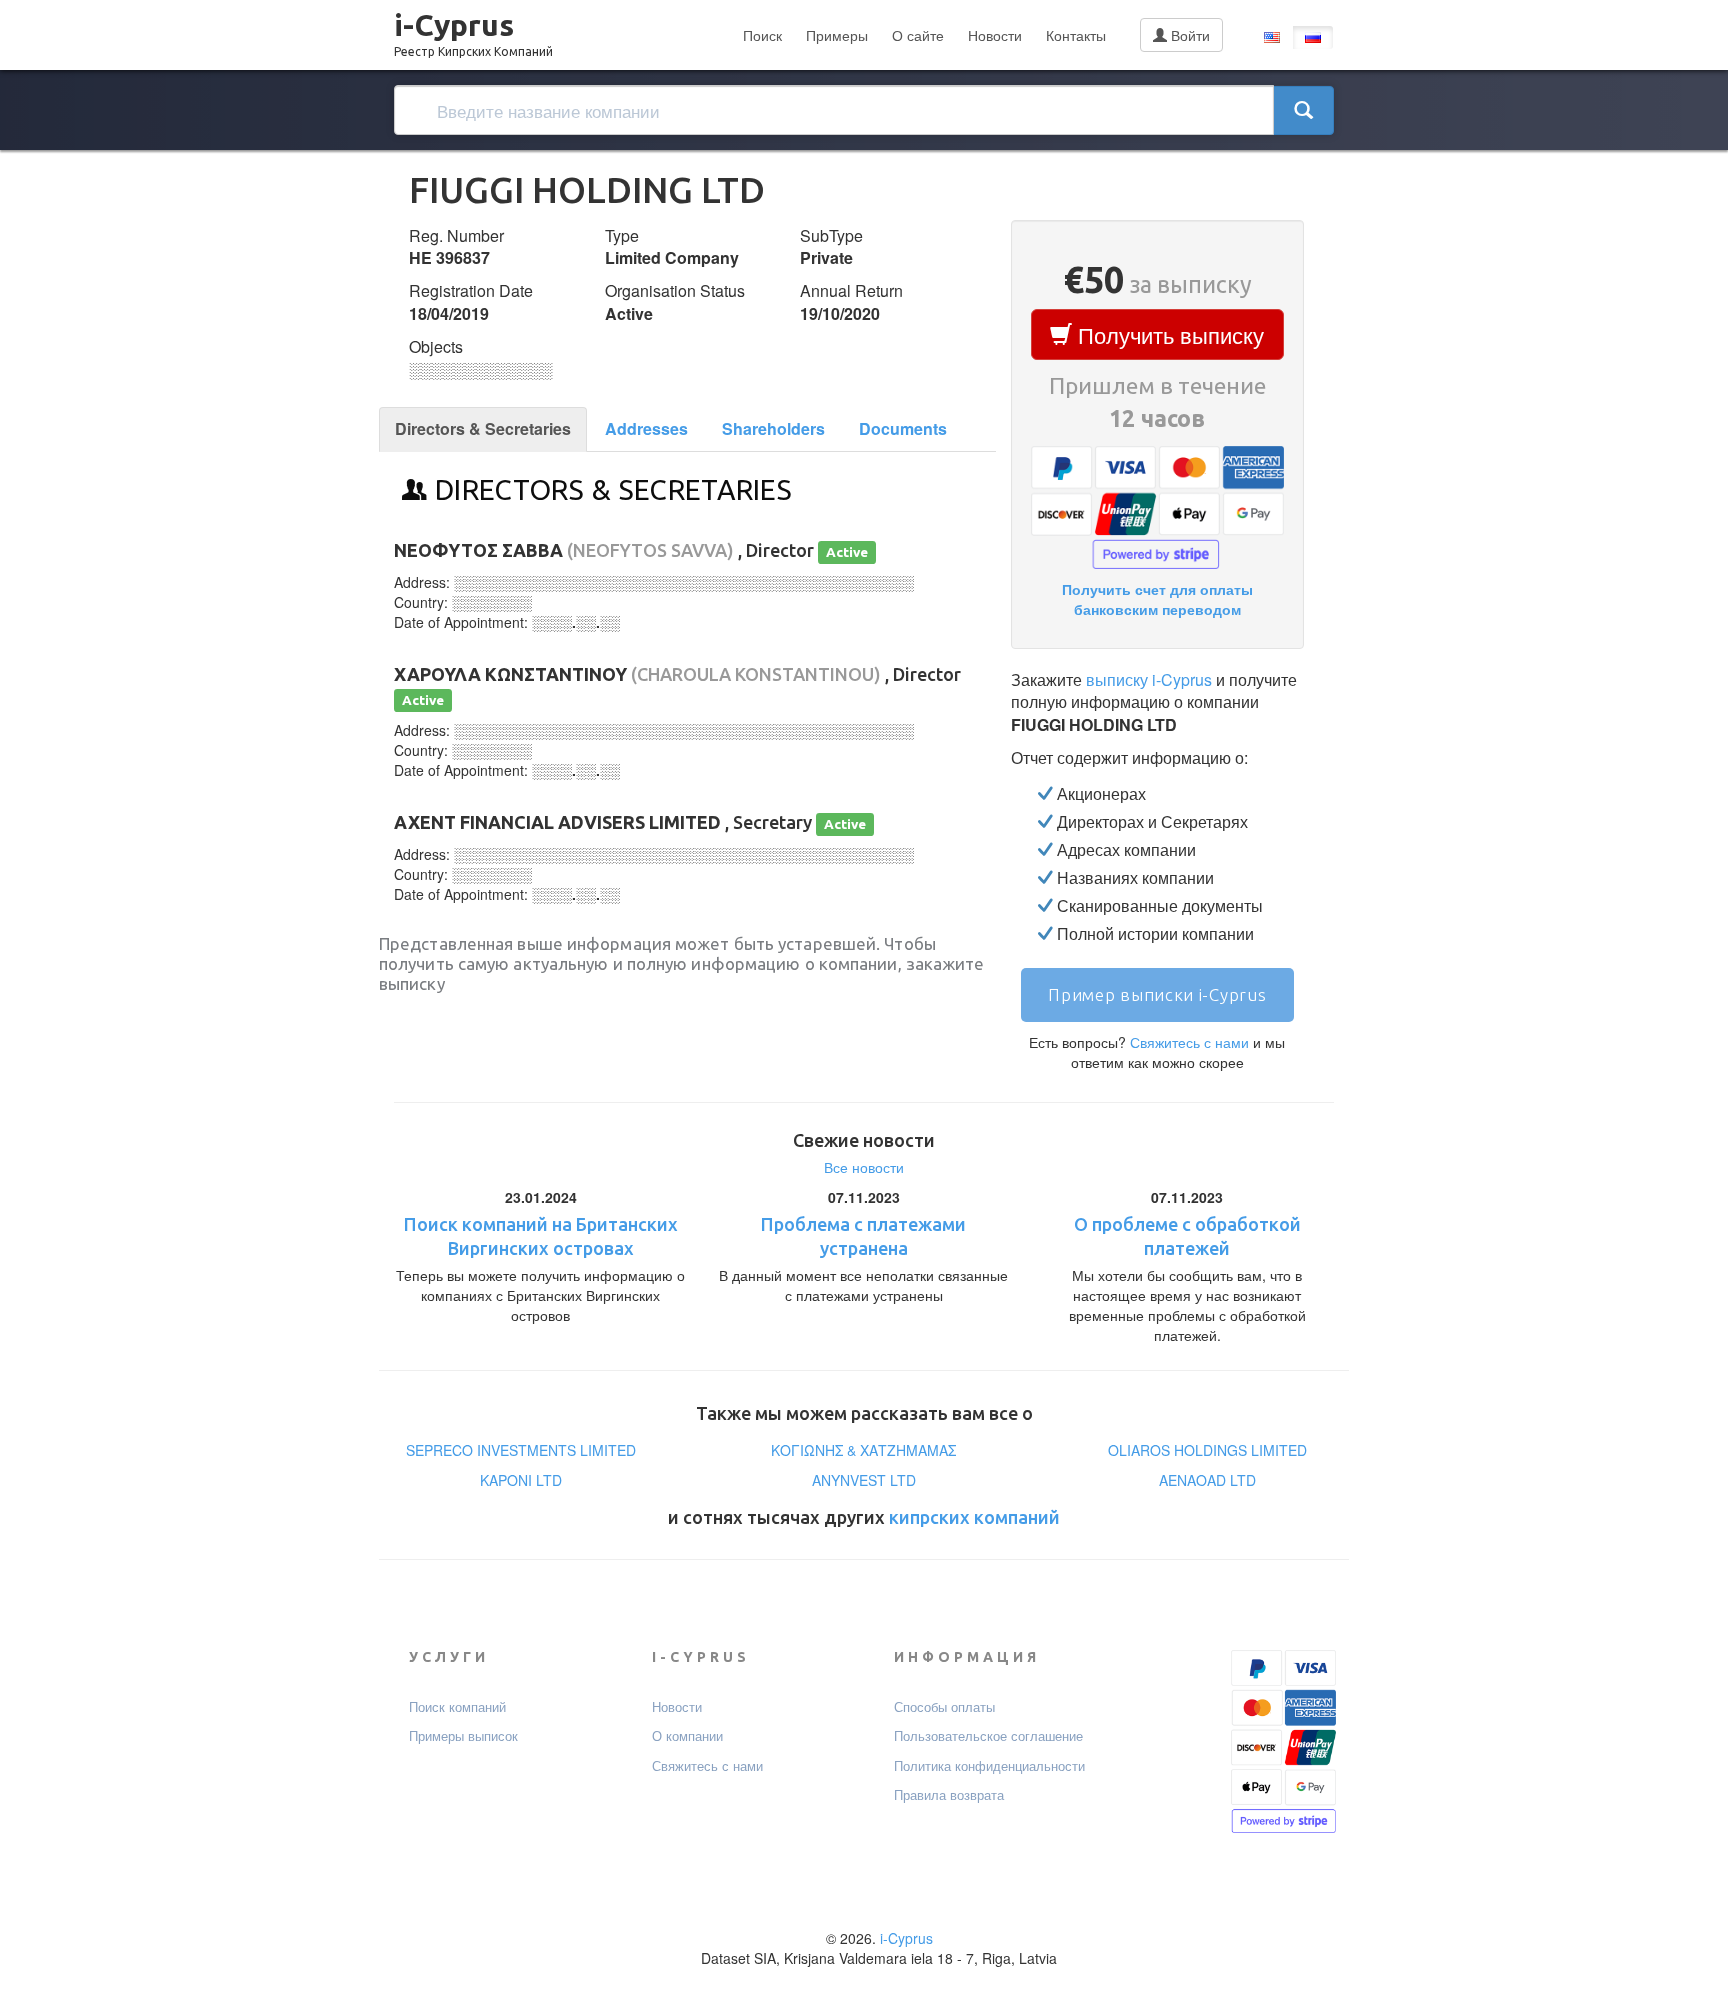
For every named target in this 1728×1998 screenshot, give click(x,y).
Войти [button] (1188, 35)
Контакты (1076, 35)
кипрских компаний (974, 1517)
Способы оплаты (944, 1707)
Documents (903, 428)
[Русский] (1313, 37)
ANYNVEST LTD (864, 1480)
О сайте (918, 35)
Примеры (837, 35)
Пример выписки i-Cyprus (1157, 994)
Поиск (762, 35)
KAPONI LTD (521, 1480)
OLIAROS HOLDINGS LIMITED (1207, 1450)
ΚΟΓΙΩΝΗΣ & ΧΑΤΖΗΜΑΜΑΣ (863, 1450)
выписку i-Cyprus (1149, 679)
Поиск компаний (457, 1707)
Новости (995, 35)
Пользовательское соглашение (988, 1736)
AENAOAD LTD (1207, 1480)
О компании (687, 1736)
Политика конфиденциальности (989, 1766)
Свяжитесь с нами (1189, 1042)
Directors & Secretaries (483, 428)
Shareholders (773, 428)
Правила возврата (949, 1795)
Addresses (646, 428)
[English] (1272, 37)
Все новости (864, 1167)
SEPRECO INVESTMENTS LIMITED (521, 1450)
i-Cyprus (473, 29)
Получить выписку (1168, 334)
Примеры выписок (463, 1736)
